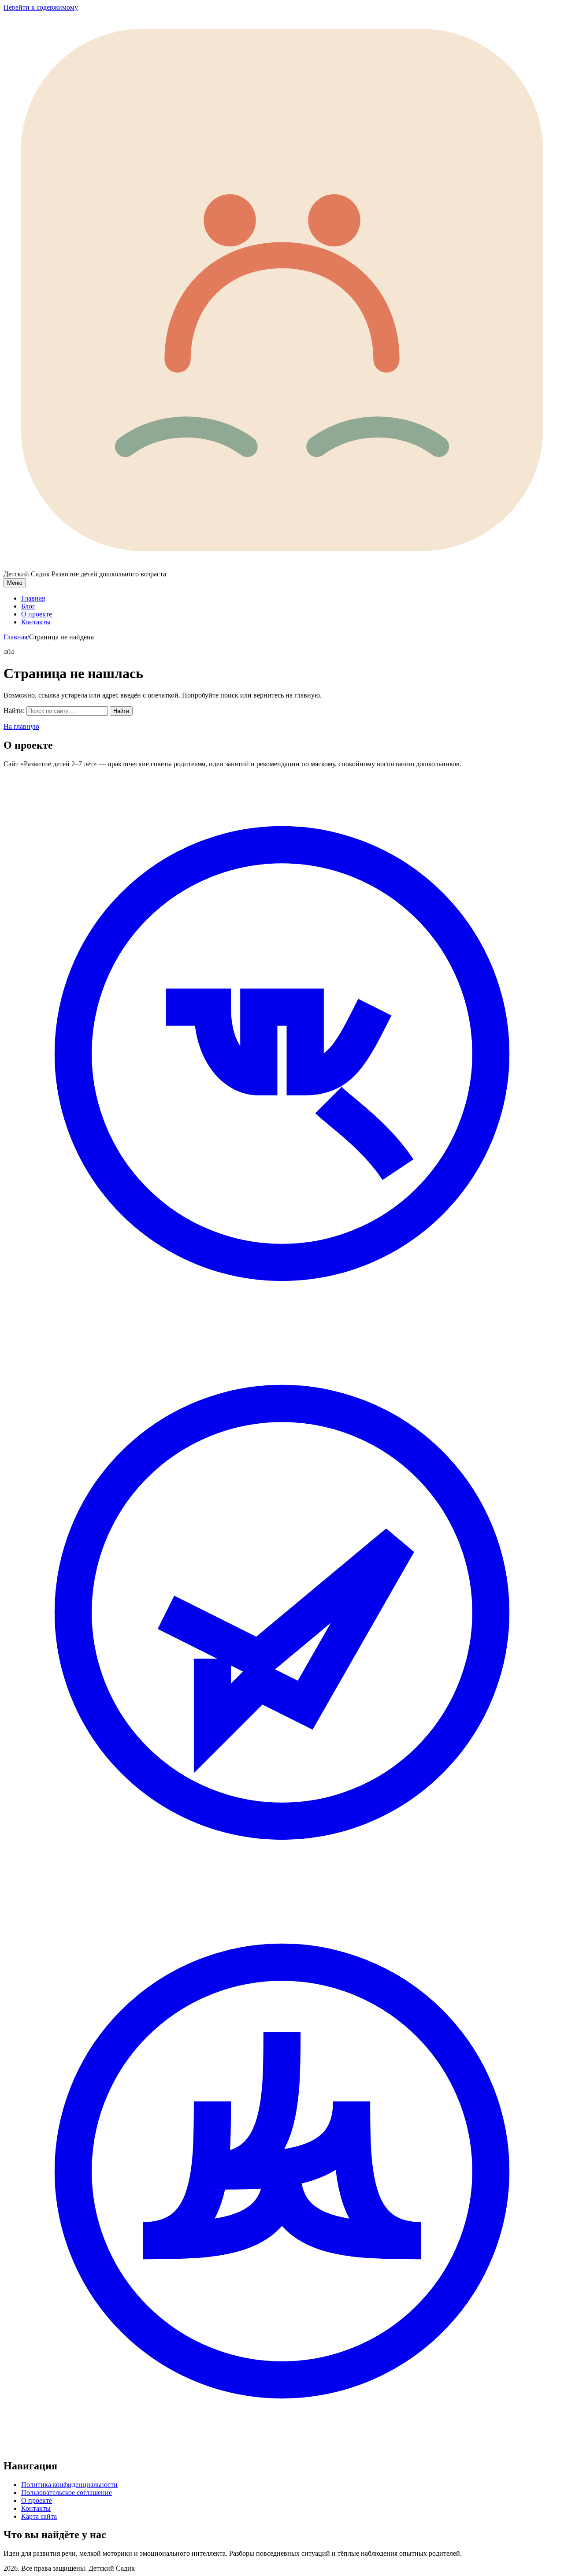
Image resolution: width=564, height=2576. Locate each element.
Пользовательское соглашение (67, 2492)
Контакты (36, 622)
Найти (121, 711)
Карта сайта (39, 2516)
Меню (15, 583)
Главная (33, 598)
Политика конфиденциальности (69, 2485)
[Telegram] (282, 1888)
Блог (28, 606)
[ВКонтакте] (282, 1330)
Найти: (14, 711)
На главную (21, 726)
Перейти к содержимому (41, 7)
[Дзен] (282, 2447)
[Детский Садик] (282, 566)
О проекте (37, 614)
